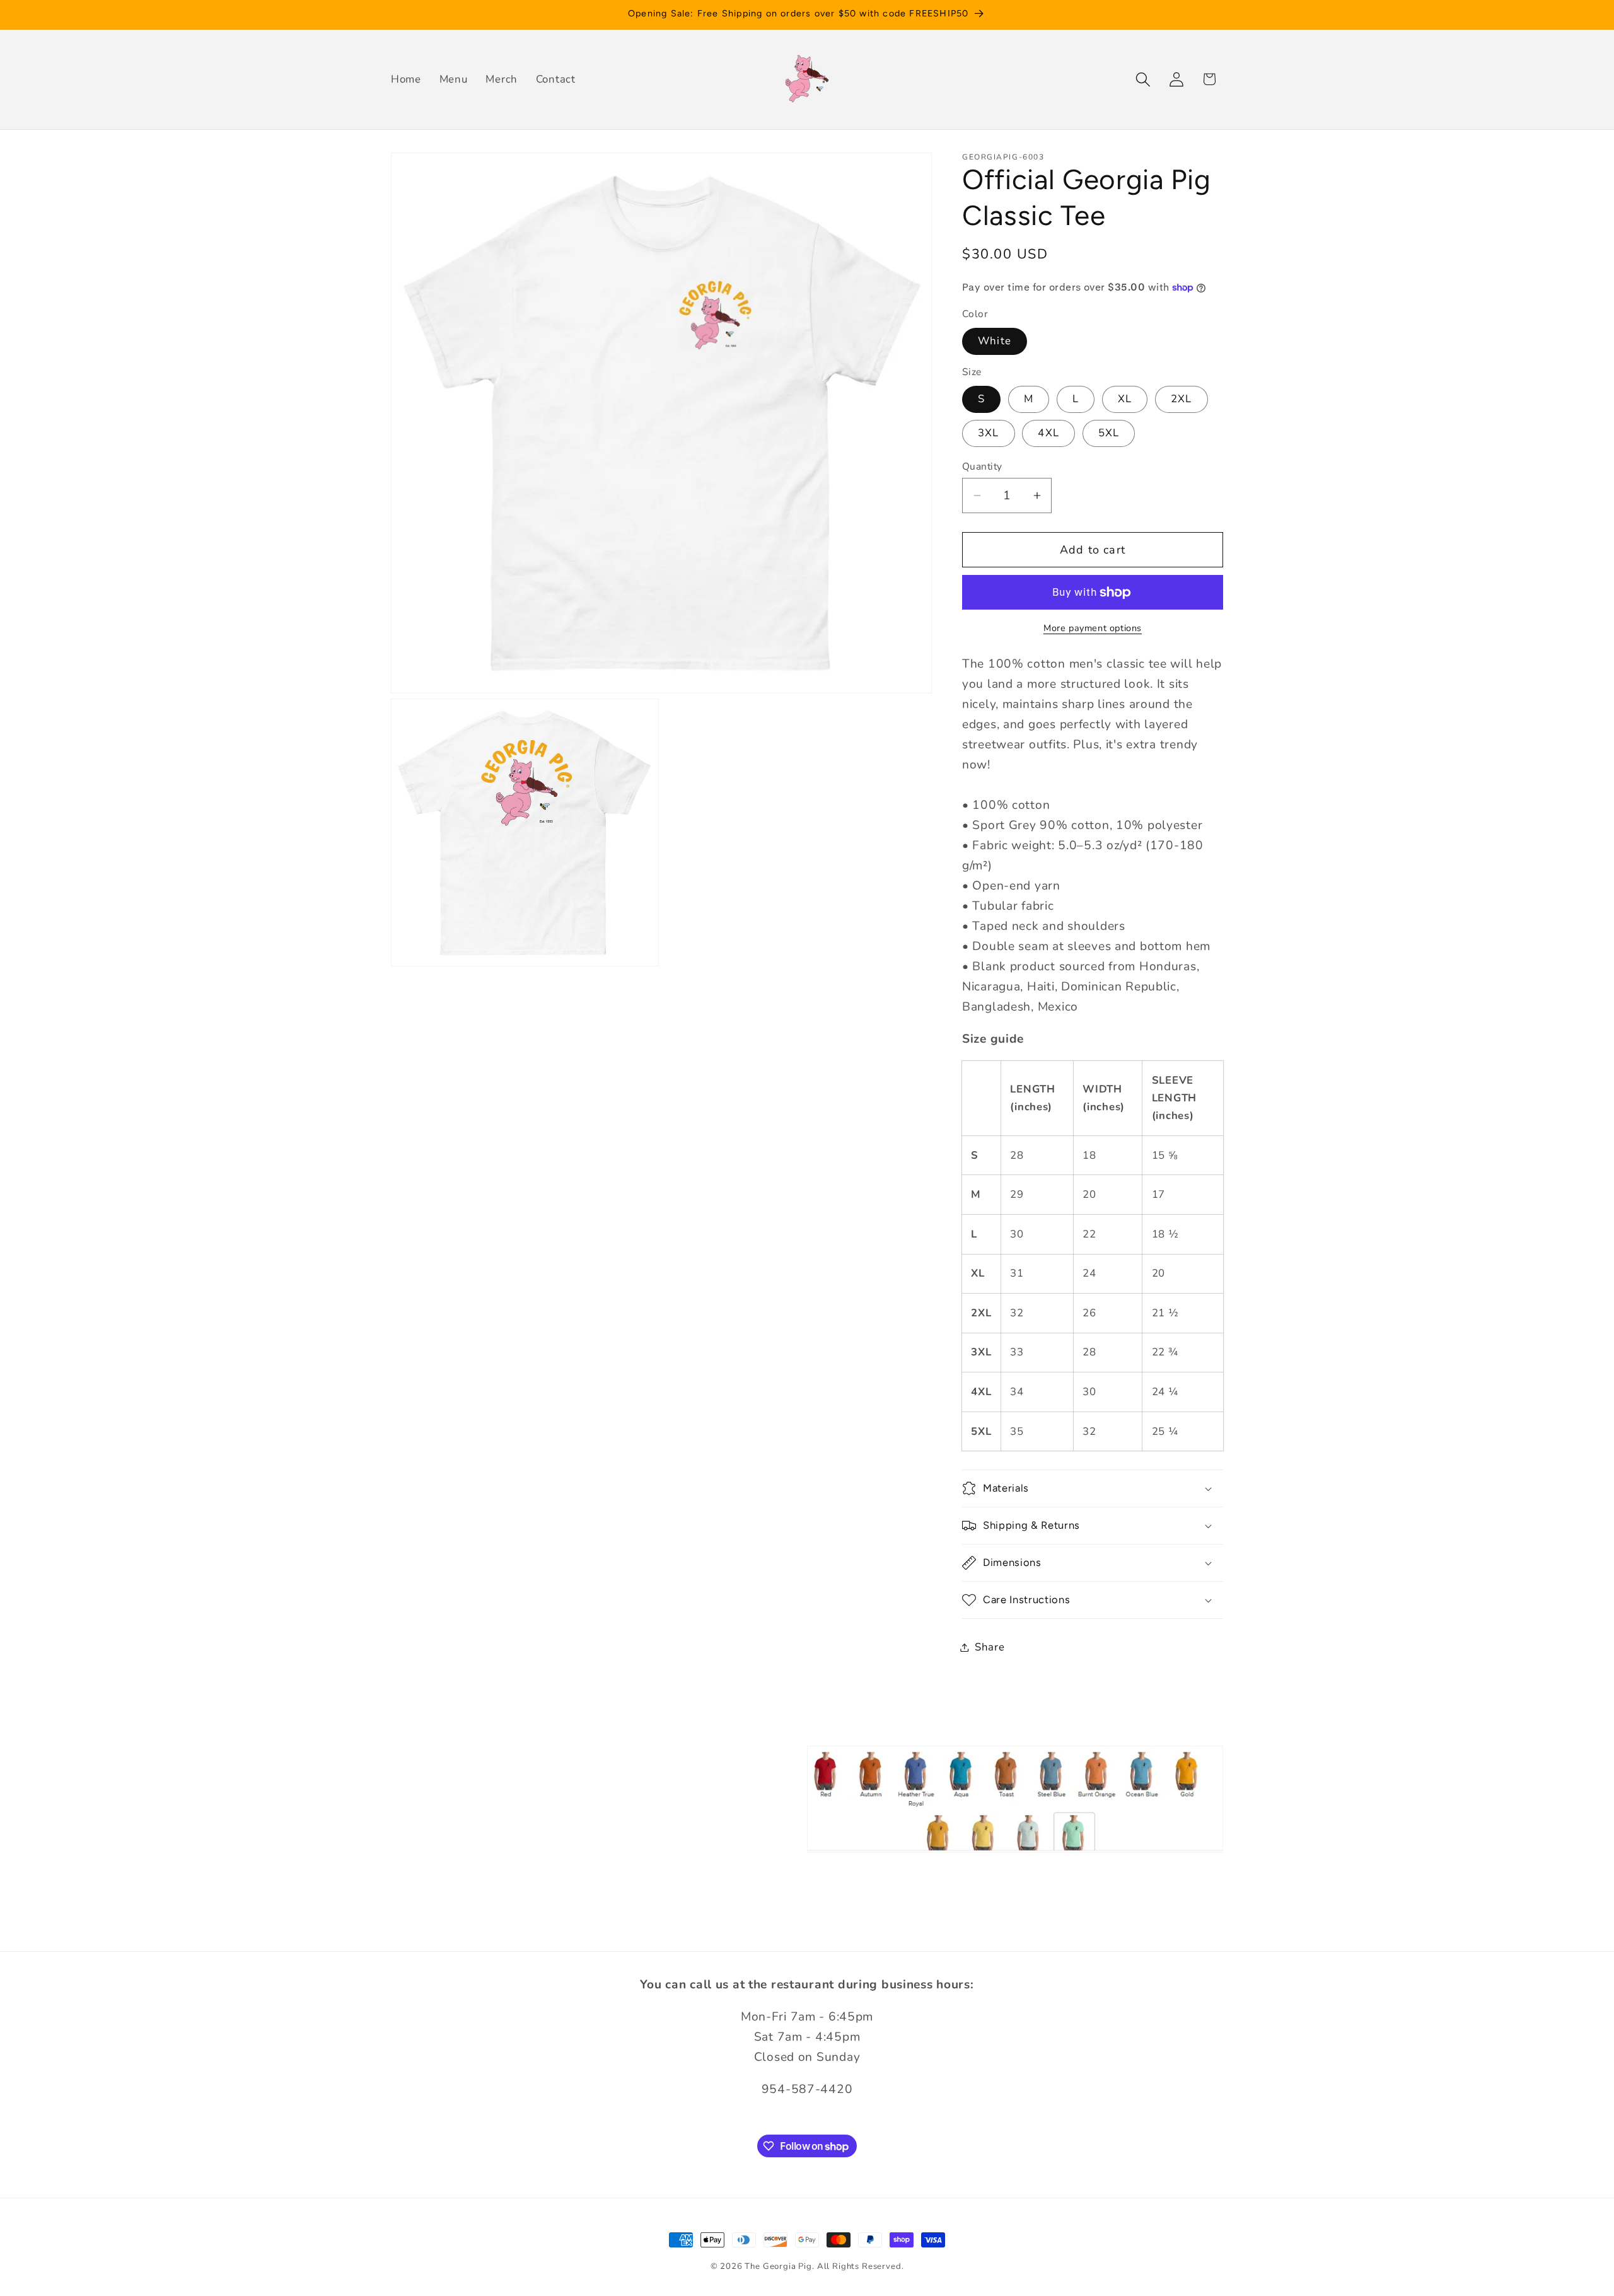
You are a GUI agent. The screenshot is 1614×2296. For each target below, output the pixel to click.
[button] (1143, 79)
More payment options (1093, 628)
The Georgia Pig (778, 2266)
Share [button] (990, 1647)
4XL (1048, 433)
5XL (1109, 433)
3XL (989, 433)
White (995, 341)
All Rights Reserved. (861, 2266)
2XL (1181, 399)
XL (1125, 399)
